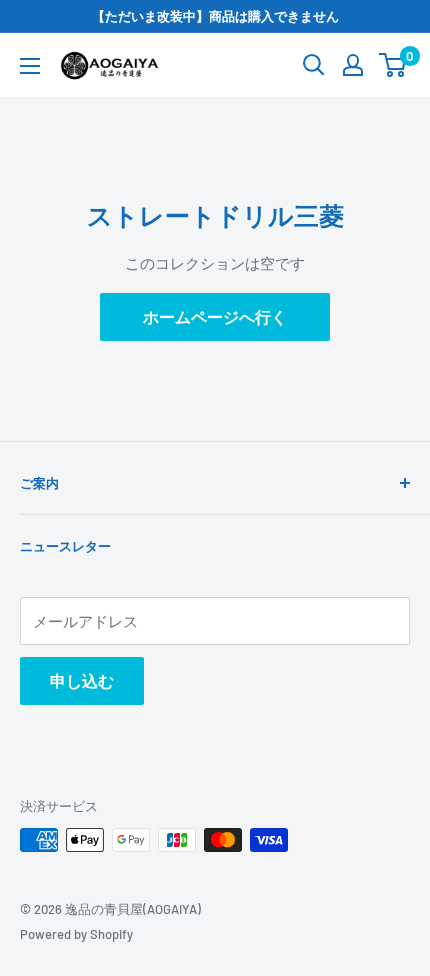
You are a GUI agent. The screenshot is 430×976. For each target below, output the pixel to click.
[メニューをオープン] (30, 66)
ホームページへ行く (215, 316)
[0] (393, 65)
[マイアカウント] (353, 65)
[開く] (314, 65)
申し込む (82, 680)
